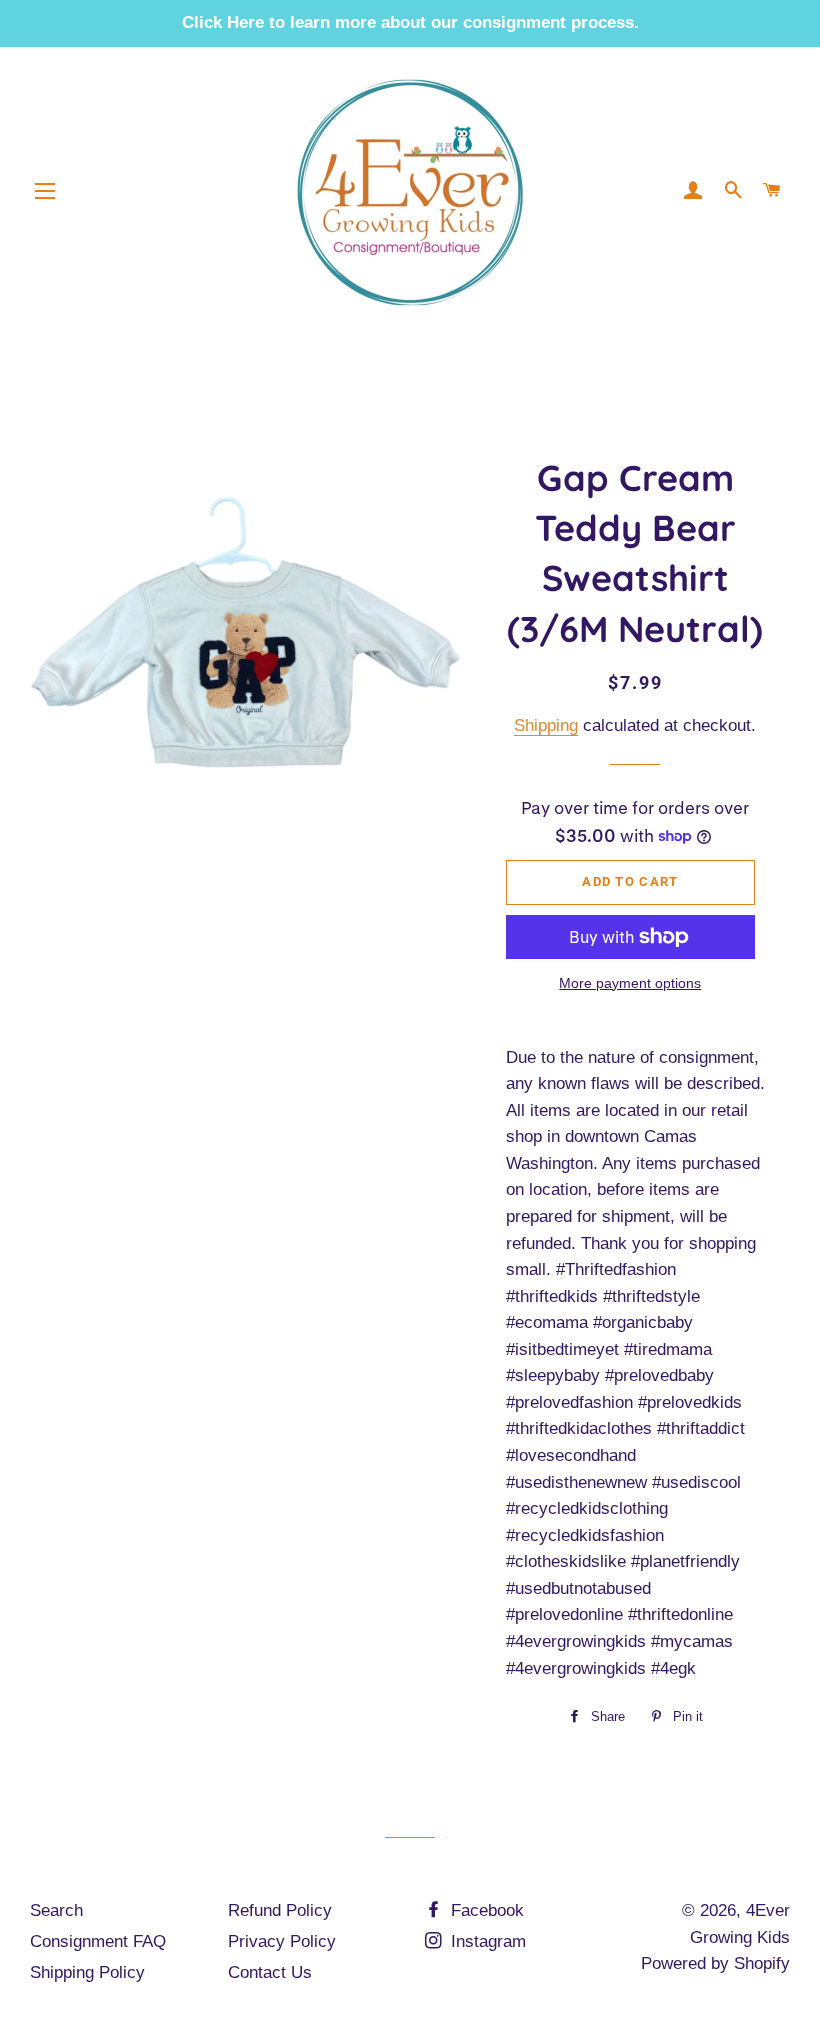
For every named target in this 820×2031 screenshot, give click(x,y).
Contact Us (270, 1972)
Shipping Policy (87, 1972)
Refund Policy (280, 1910)
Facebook (485, 1910)
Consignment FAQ (98, 1941)
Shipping (546, 725)
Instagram (486, 1941)
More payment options (630, 983)
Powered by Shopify (715, 1963)
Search (56, 1910)
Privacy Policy (282, 1941)
